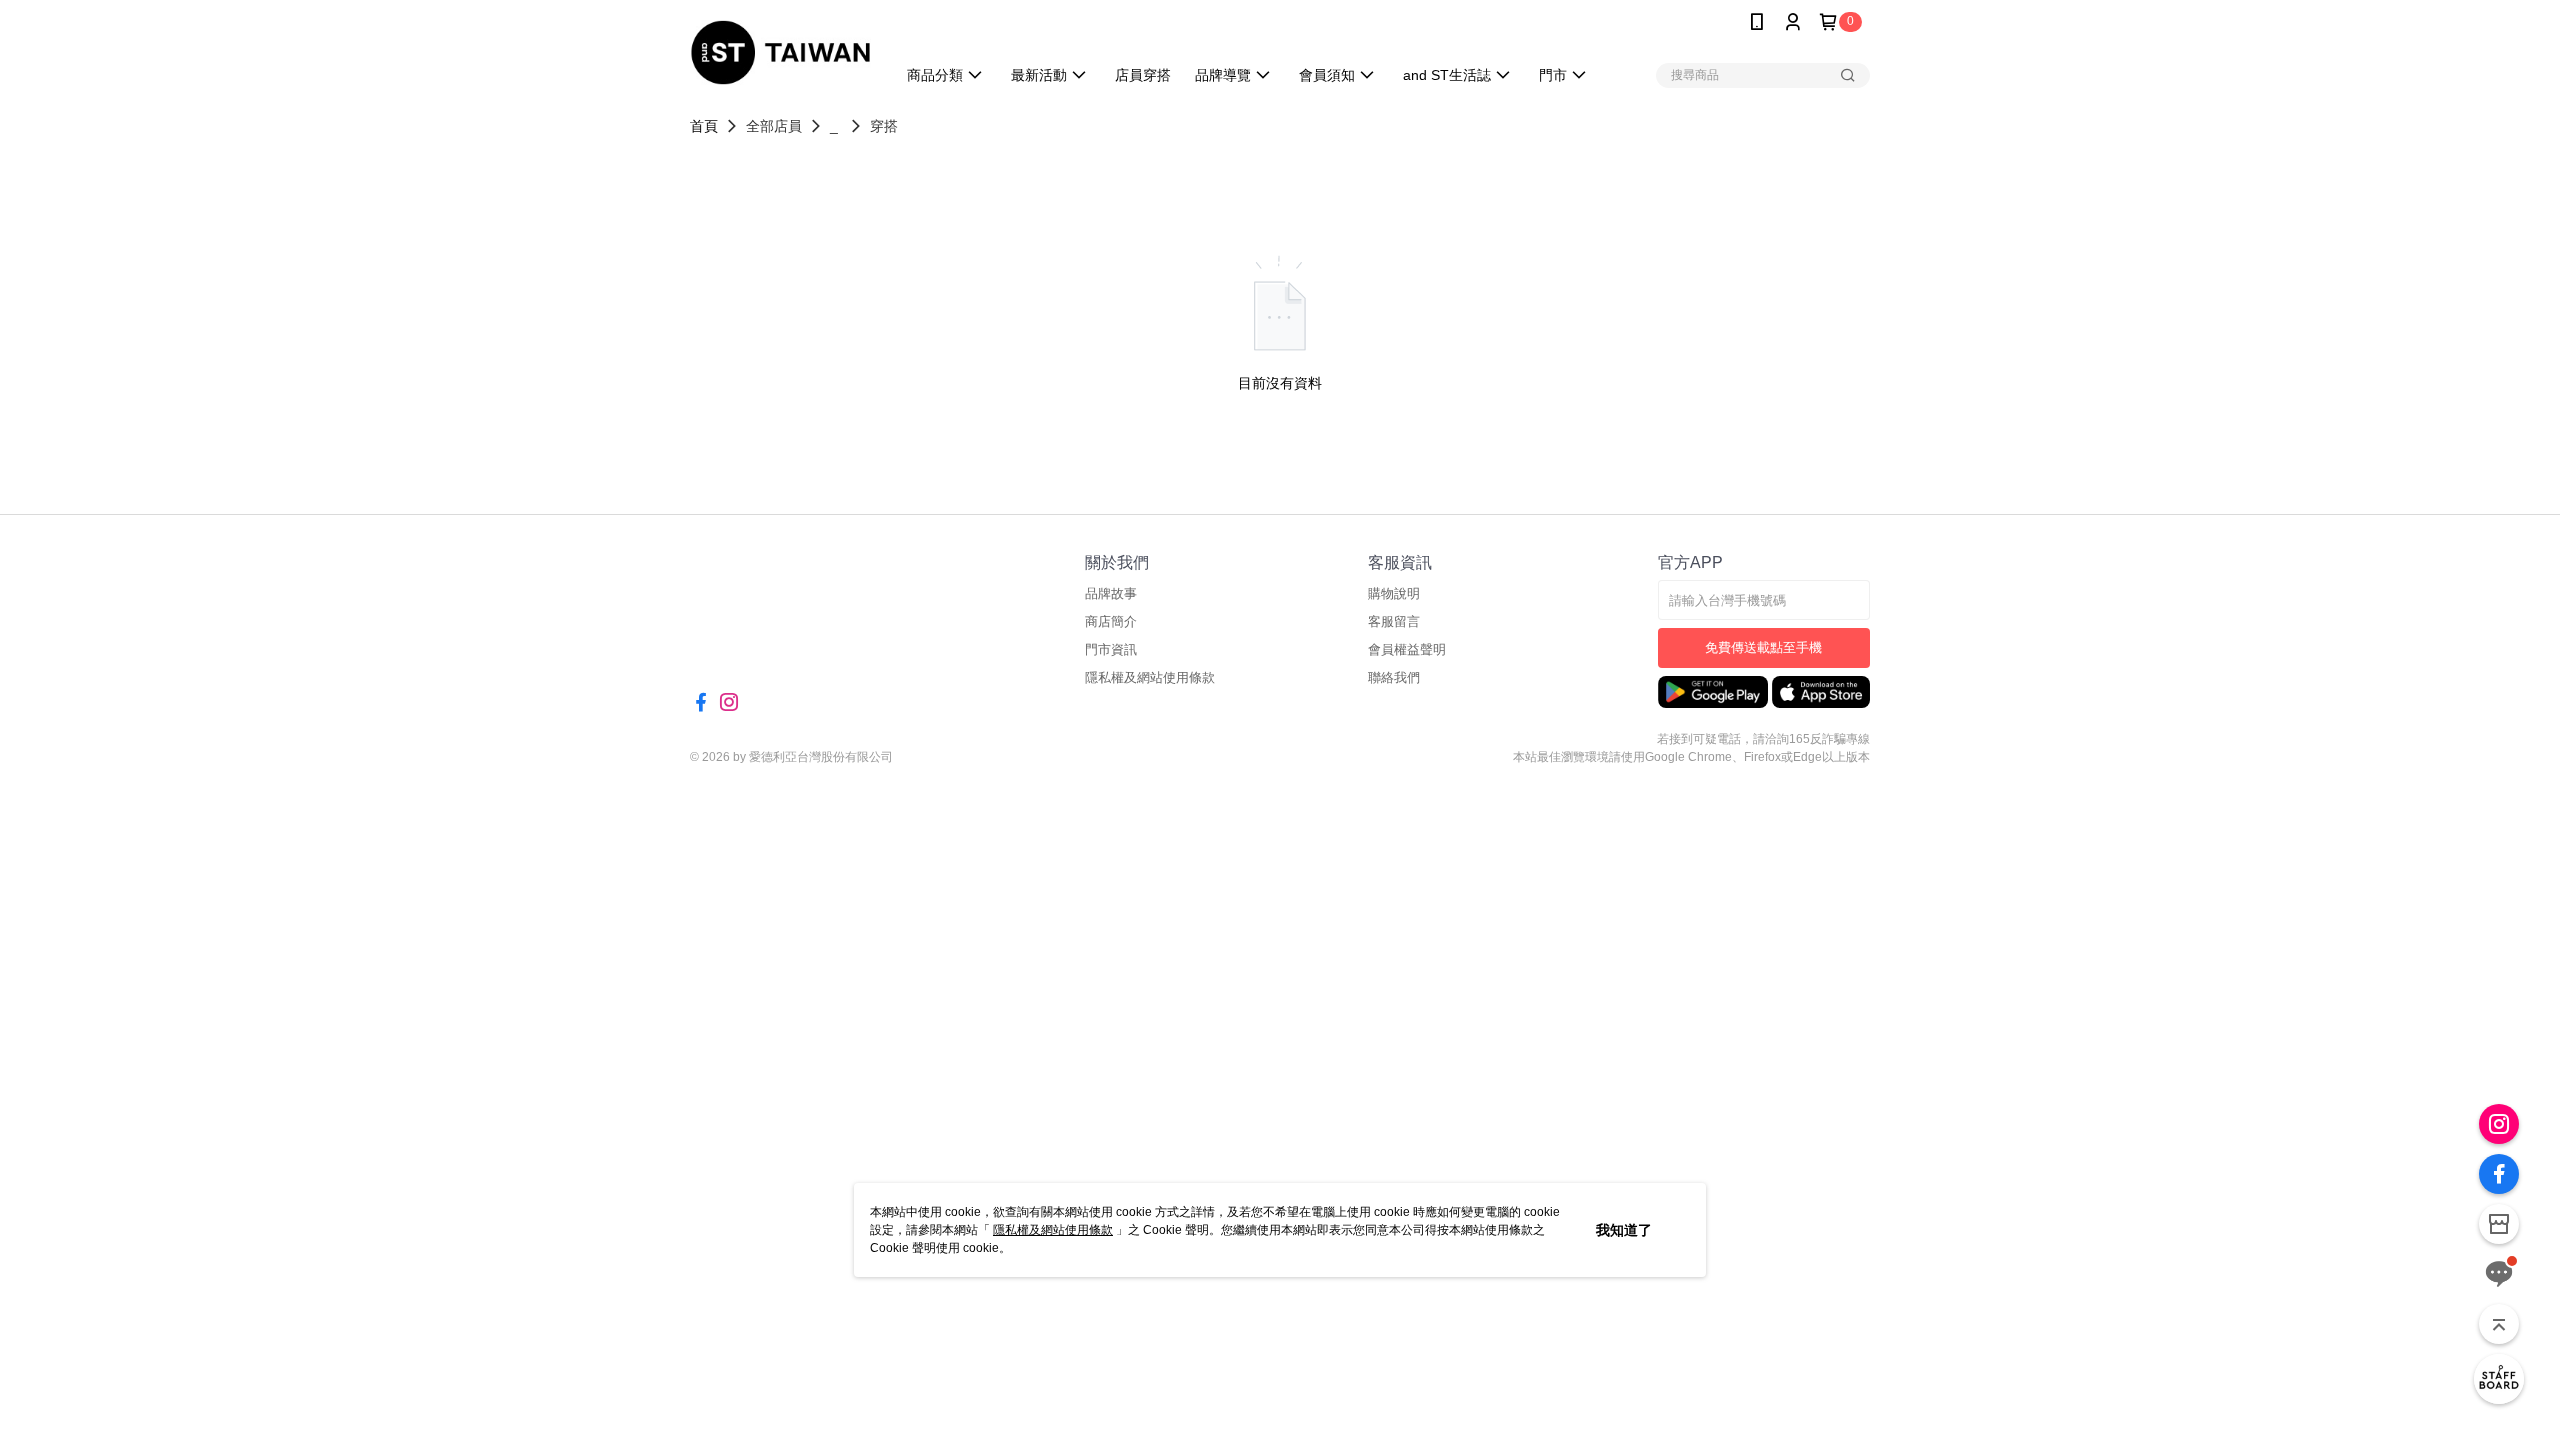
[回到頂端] (2499, 1324)
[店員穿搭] (2499, 1379)
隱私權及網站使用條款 (1053, 1230)
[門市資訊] (2499, 1224)
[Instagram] (2499, 1124)
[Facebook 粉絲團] (2499, 1174)
